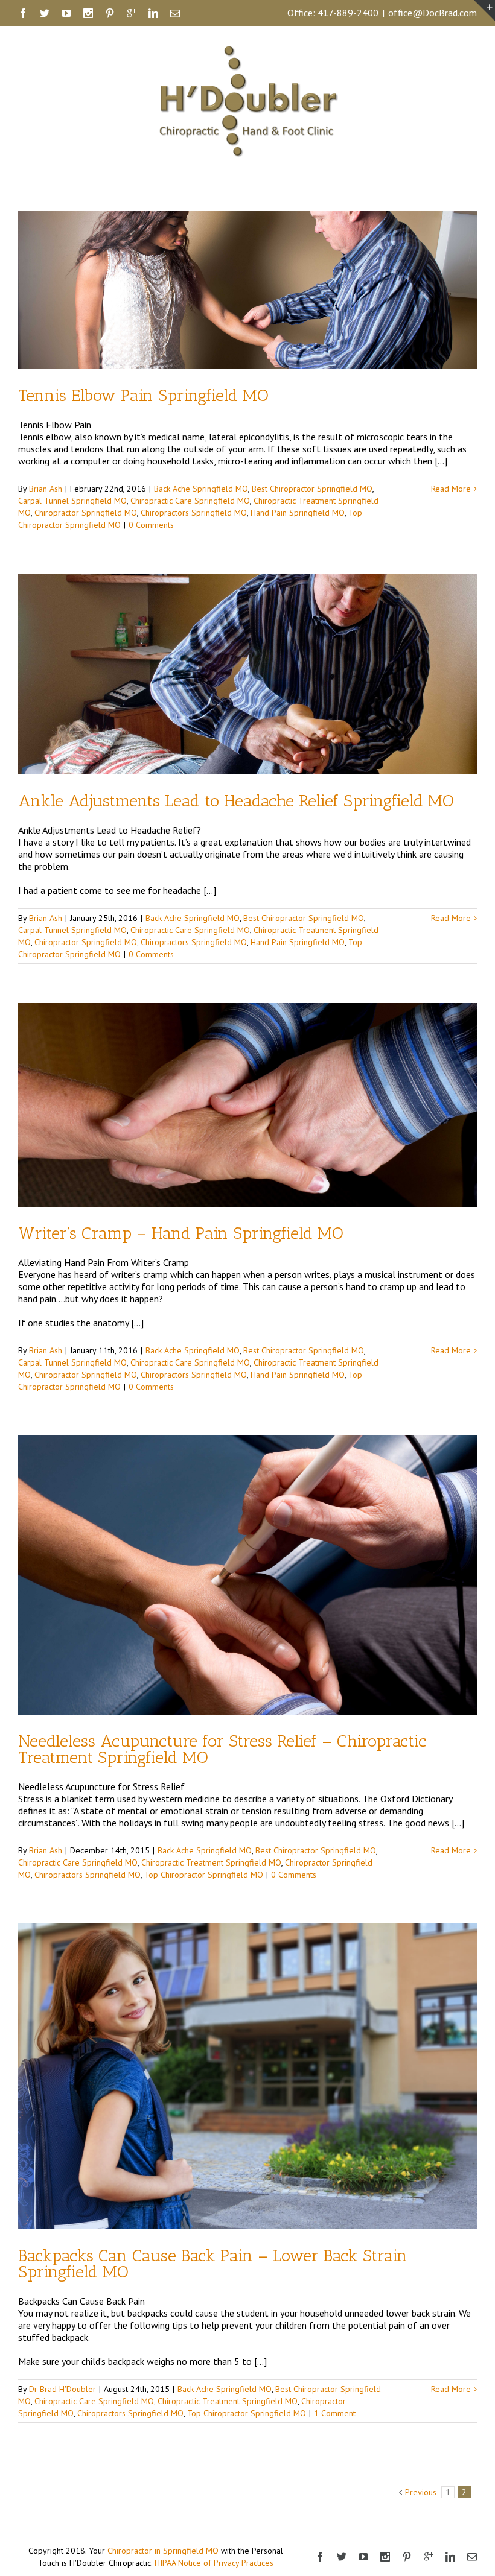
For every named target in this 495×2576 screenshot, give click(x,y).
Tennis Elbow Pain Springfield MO (143, 395)
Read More (451, 489)
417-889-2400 (348, 13)
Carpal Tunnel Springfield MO (72, 501)
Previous (421, 2492)
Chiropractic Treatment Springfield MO (211, 1862)
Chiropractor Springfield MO (86, 513)
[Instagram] (88, 13)
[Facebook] (23, 13)
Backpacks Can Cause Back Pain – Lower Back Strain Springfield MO (213, 2264)
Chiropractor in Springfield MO (163, 2551)
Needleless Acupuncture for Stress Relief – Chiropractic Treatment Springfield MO (222, 1749)
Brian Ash (46, 489)
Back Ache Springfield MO (201, 489)
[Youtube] (66, 13)
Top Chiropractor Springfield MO (204, 1875)
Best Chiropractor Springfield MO (312, 489)
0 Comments (151, 525)
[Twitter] (45, 13)
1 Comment (335, 2413)
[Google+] (132, 13)
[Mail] (175, 13)
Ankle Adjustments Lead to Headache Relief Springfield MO (236, 801)
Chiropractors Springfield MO (194, 513)
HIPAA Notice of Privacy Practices (214, 2563)
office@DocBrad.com (433, 13)
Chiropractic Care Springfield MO (190, 501)
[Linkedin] (153, 13)
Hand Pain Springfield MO (298, 513)
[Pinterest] (110, 13)
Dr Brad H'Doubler (62, 2389)
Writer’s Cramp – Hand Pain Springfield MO (181, 1233)
